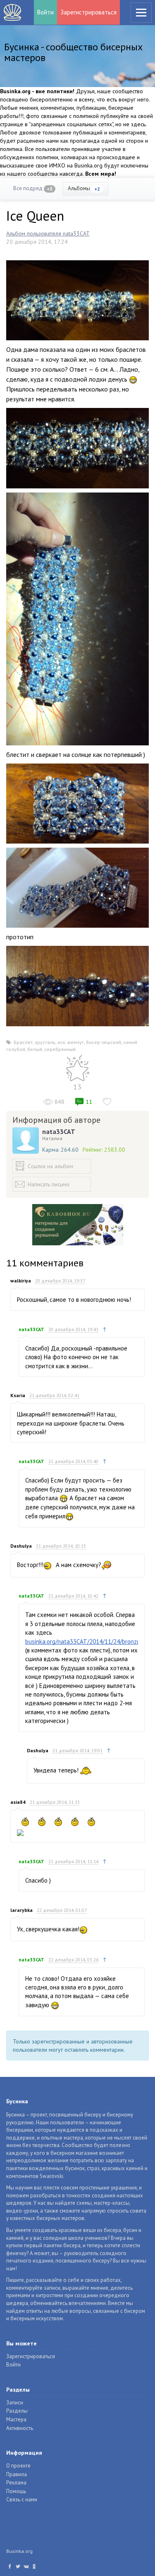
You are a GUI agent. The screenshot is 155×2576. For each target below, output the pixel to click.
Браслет (23, 1042)
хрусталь (45, 1042)
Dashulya (21, 1546)
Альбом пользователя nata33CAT (48, 233)
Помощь (16, 2491)
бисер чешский (104, 1042)
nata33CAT (59, 1131)
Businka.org (19, 2551)
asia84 (18, 1802)
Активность (20, 2428)
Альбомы (84, 188)
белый (35, 1049)
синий (130, 1042)
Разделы (17, 2411)
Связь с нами (22, 2499)
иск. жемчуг (71, 1042)
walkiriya (21, 1281)
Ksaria (18, 1395)
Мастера (16, 2419)
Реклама (16, 2483)
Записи (15, 2403)
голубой (16, 1049)
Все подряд (33, 188)
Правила (17, 2474)
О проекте (18, 2466)
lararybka (21, 1910)
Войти (45, 12)
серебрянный (60, 1049)
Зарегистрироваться (88, 12)
